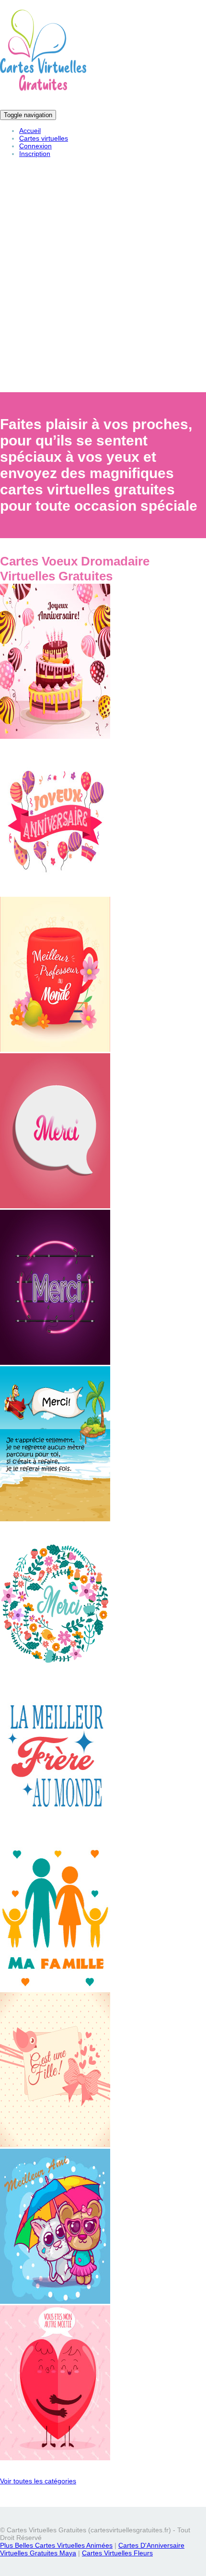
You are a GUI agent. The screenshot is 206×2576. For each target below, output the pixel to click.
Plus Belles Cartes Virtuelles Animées (56, 2545)
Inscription (35, 154)
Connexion (35, 146)
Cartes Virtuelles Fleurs (117, 2553)
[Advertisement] (103, 282)
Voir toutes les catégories (38, 2481)
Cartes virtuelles (44, 138)
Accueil (30, 131)
